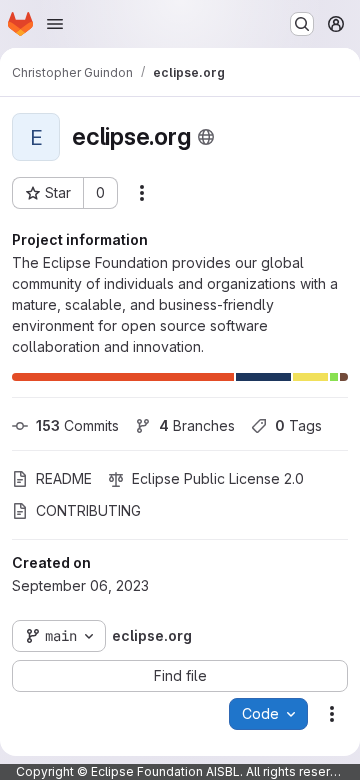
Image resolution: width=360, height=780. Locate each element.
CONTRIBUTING (88, 510)
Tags (298, 425)
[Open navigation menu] (55, 24)
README (64, 478)
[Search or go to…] (302, 24)
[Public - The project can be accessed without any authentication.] (206, 137)
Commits (77, 425)
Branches (197, 425)
